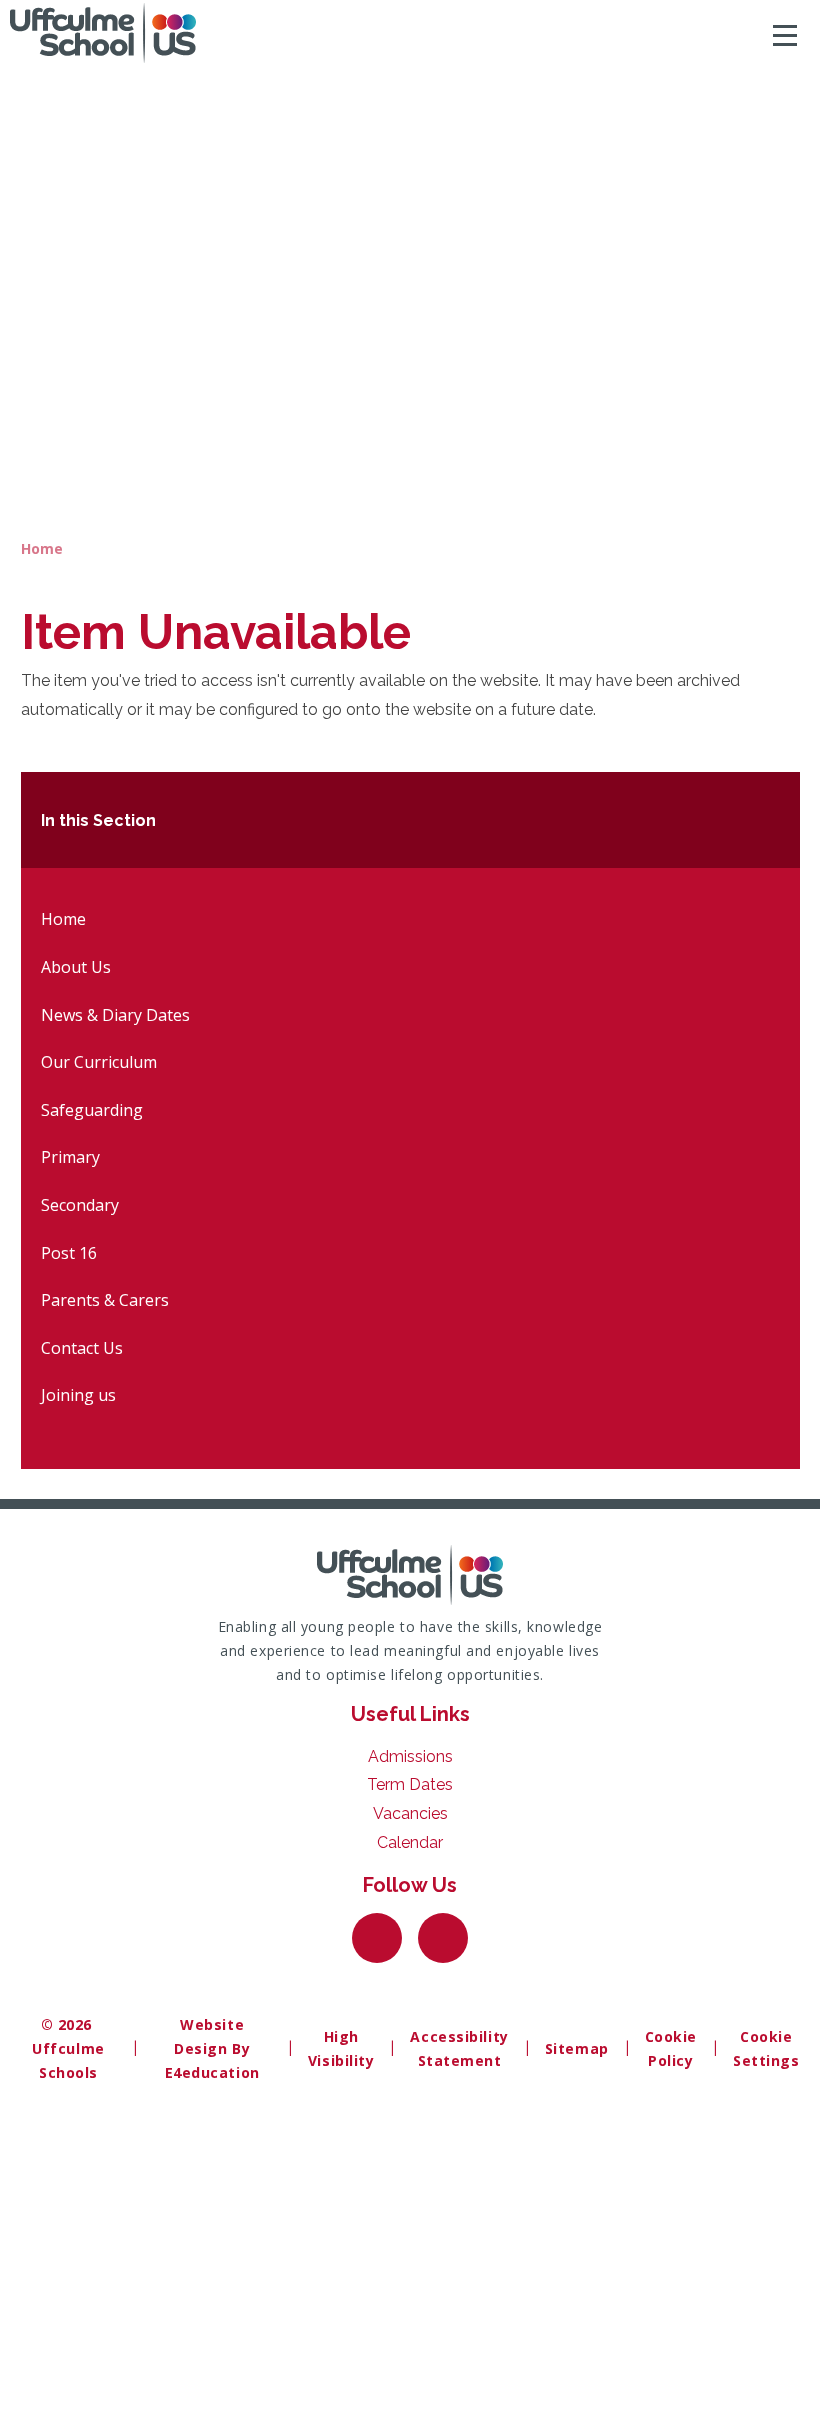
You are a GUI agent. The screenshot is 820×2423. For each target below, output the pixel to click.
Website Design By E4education (212, 2048)
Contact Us (82, 1348)
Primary (70, 1157)
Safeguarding (92, 1110)
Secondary (80, 1205)
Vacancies (410, 1813)
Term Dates (410, 1784)
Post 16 (69, 1253)
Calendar (410, 1842)
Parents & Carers (105, 1300)
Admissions (410, 1756)
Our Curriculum (99, 1062)
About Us (76, 967)
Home (42, 548)
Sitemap (577, 2048)
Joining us (78, 1395)
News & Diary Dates (115, 1015)
